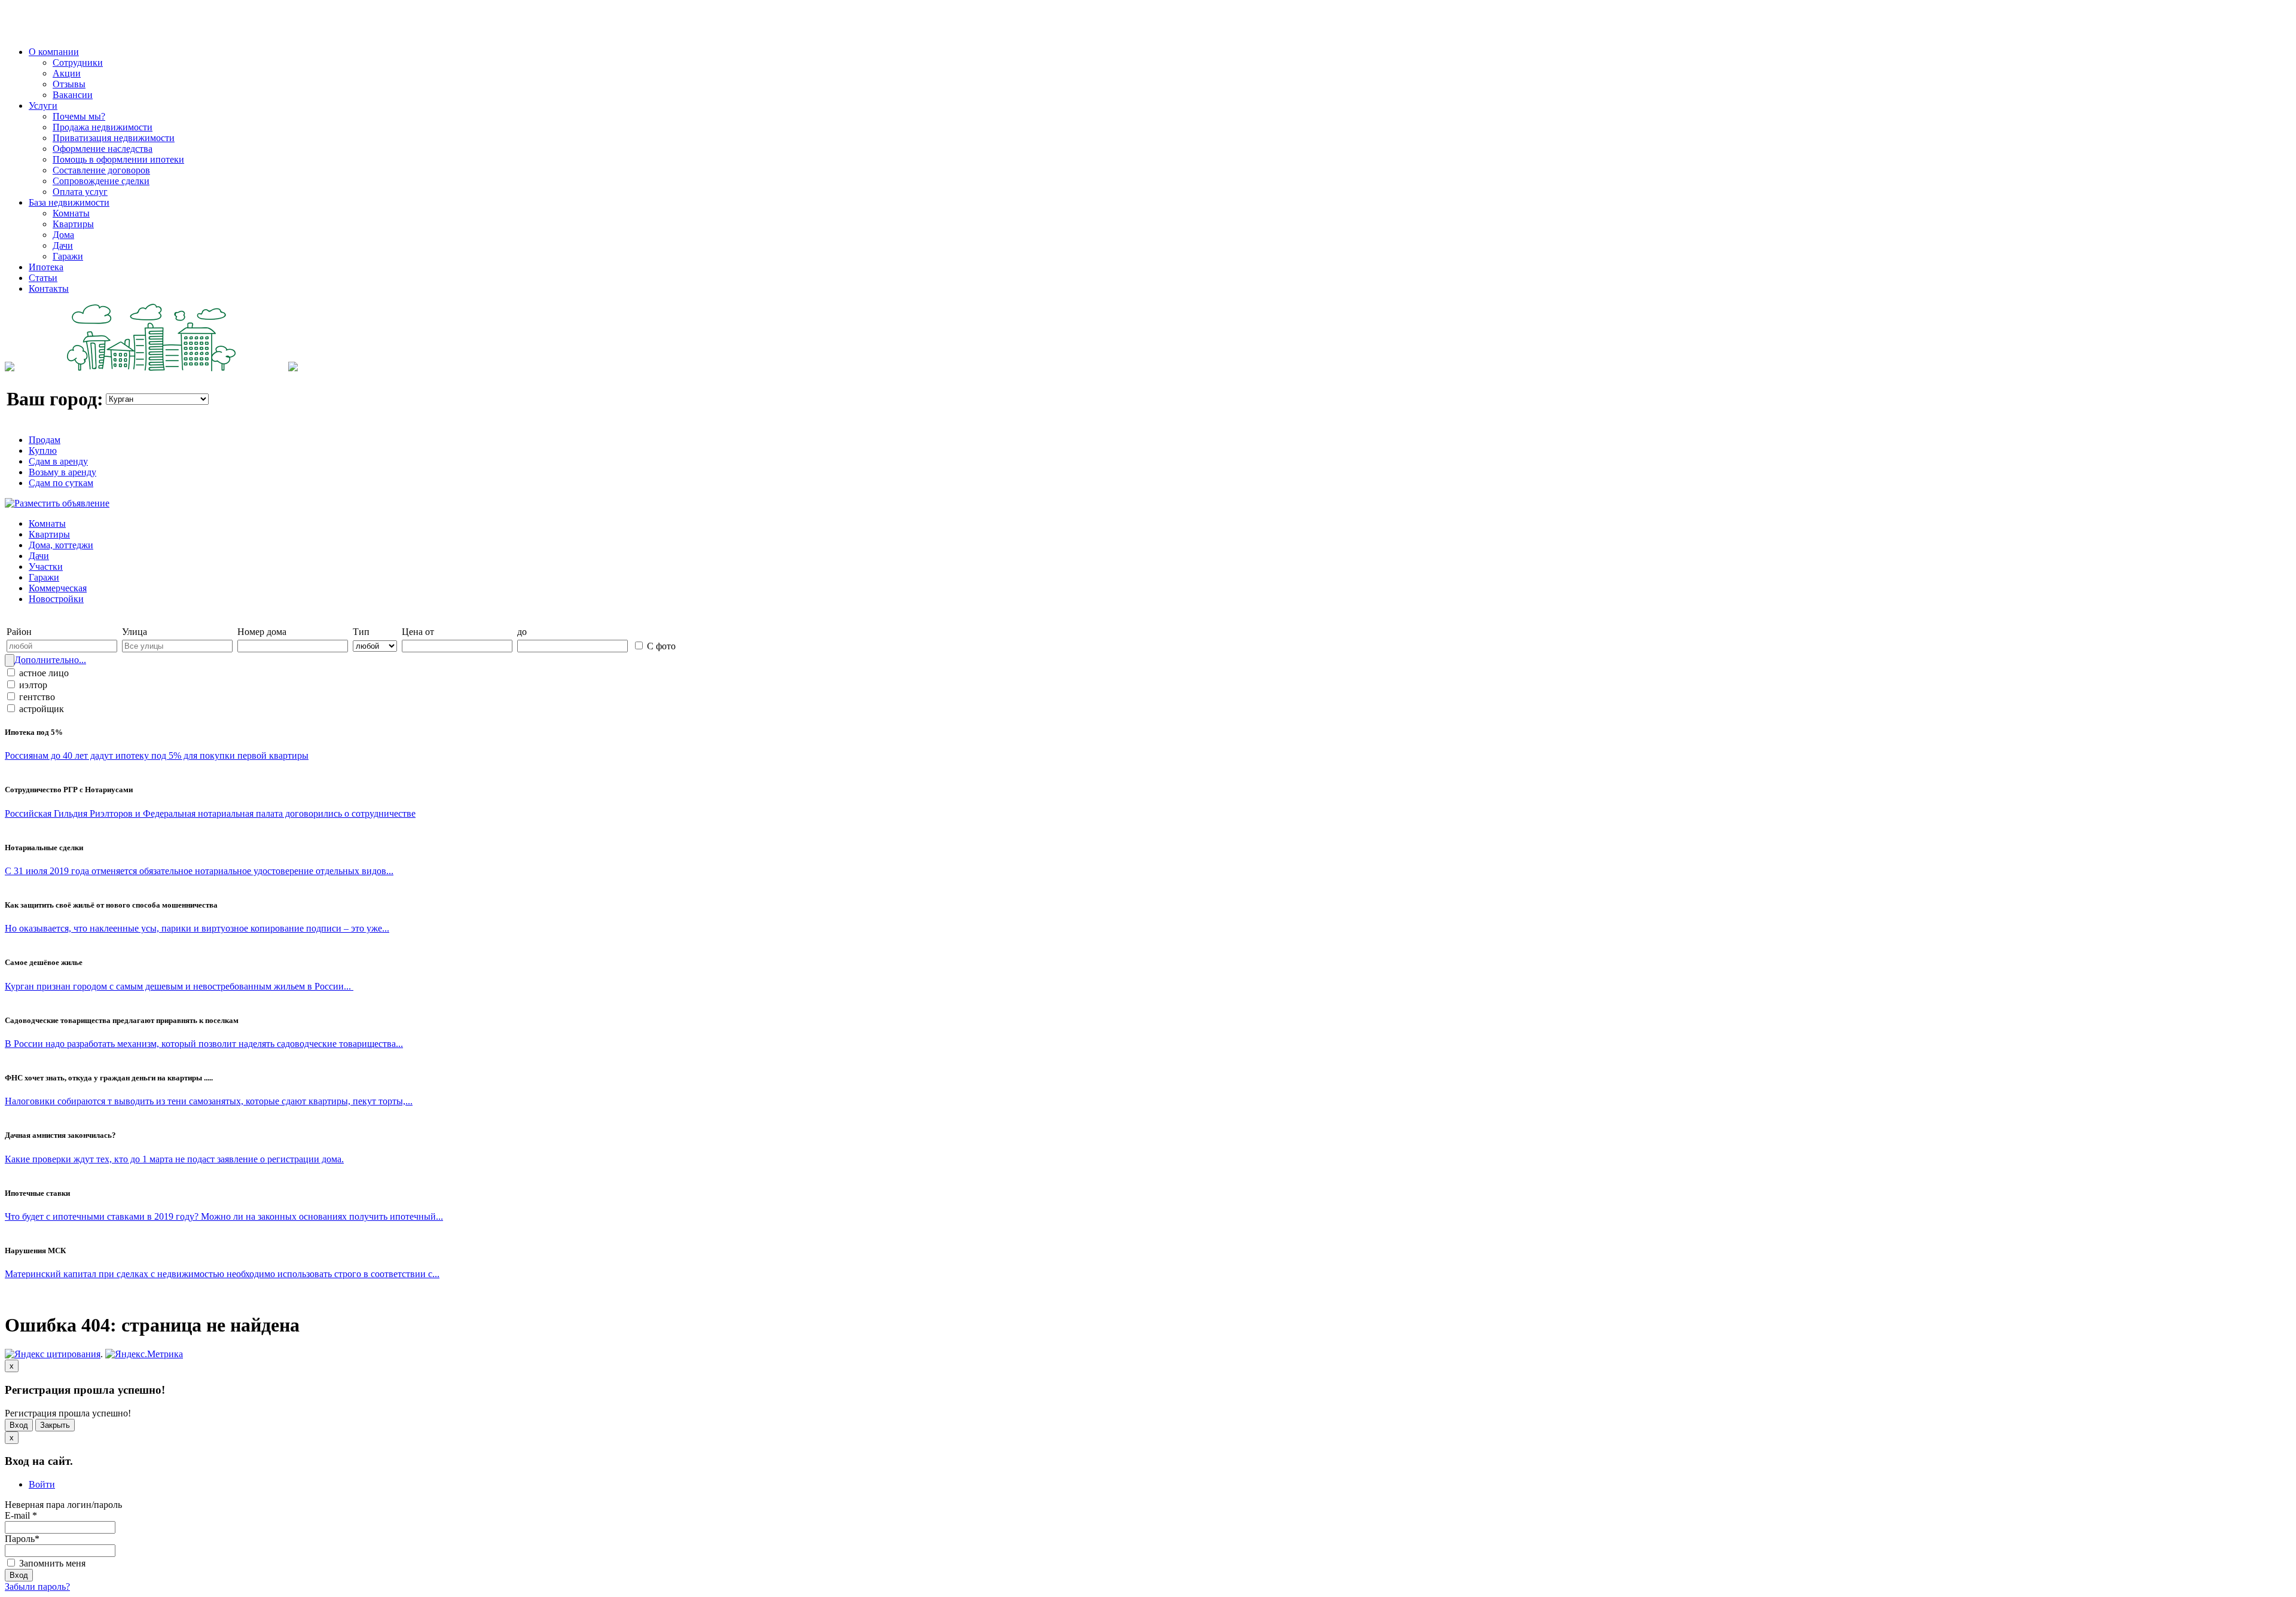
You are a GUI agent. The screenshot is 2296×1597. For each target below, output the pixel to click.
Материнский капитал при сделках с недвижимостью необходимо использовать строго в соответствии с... (222, 1274)
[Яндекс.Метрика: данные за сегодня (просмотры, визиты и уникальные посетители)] (144, 1354)
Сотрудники (78, 62)
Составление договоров (101, 170)
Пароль (22, 1539)
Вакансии (73, 95)
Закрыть (55, 1425)
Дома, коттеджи (61, 545)
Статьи (43, 278)
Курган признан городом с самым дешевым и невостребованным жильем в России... (179, 986)
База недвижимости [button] (69, 202)
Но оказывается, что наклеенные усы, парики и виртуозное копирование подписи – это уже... (197, 928)
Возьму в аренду (62, 472)
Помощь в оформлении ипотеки (118, 159)
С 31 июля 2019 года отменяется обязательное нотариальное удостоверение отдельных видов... (199, 871)
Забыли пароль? (37, 1587)
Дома (63, 235)
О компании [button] (54, 52)
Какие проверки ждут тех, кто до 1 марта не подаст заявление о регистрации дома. (174, 1159)
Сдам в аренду (58, 461)
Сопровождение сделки (101, 181)
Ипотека (46, 267)
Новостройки (56, 599)
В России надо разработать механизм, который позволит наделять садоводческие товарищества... (204, 1044)
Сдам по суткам (61, 483)
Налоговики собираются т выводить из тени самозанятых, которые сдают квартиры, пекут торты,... (209, 1101)
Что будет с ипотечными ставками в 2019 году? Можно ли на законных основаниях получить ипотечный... (224, 1216)
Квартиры (73, 224)
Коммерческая (58, 588)
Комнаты (71, 213)
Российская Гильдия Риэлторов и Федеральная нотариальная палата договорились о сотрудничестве (210, 813)
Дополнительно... (50, 660)
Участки (46, 567)
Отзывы (69, 84)
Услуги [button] (43, 106)
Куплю (43, 451)
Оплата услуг (80, 192)
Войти (42, 1484)
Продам (45, 440)
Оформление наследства (103, 149)
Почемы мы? (79, 116)
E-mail (21, 1515)
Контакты (49, 288)
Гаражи (68, 256)
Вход (19, 1425)
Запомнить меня (51, 1563)
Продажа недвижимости (103, 127)
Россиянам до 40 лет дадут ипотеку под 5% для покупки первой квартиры (157, 755)
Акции (67, 73)
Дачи (63, 245)
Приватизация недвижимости (114, 138)
